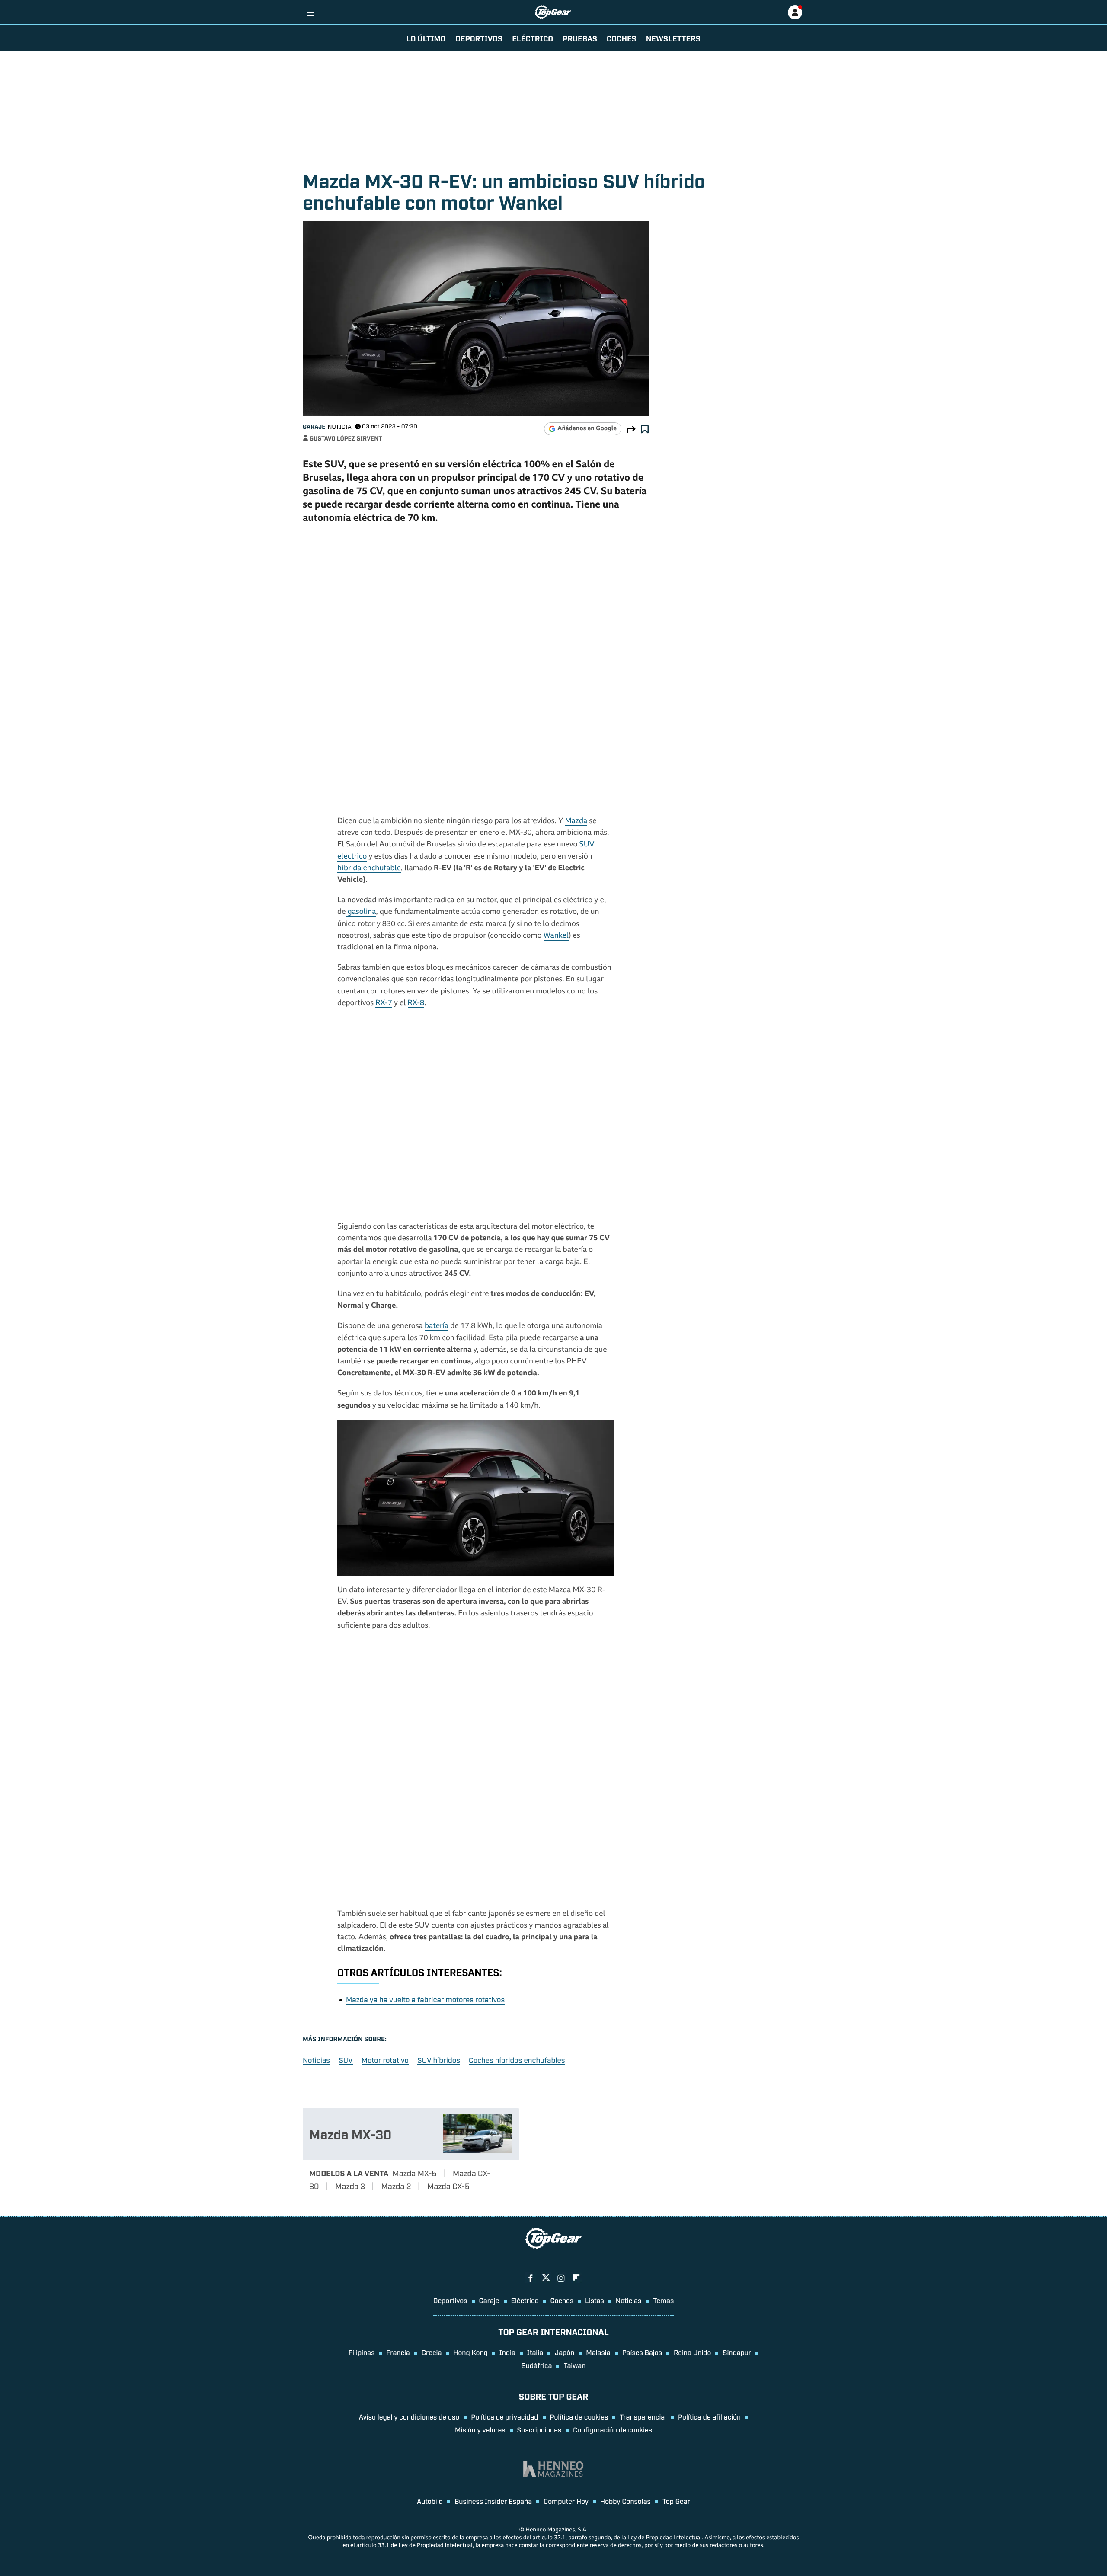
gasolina (361, 912)
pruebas (580, 38)
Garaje (314, 426)
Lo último (426, 38)
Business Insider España (493, 2501)
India (507, 2352)
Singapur (737, 2352)
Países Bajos (642, 2352)
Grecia (432, 2352)
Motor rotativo (385, 2060)
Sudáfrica (537, 2365)
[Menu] (310, 12)
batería (437, 1326)
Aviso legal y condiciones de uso (409, 2416)
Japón (565, 2352)
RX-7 (384, 1004)
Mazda (576, 822)
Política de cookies (579, 2416)
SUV (346, 2060)
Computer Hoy (566, 2501)
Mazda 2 (396, 2186)
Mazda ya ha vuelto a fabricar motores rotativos (425, 1999)
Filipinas (362, 2352)
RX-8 (416, 1004)
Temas (663, 2300)
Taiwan (574, 2365)
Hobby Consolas (625, 2501)
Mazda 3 (350, 2186)
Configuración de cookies (613, 2429)
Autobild (430, 2501)
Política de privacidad (504, 2416)
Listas (595, 2300)
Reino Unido (692, 2352)
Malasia (598, 2352)
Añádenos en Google (587, 429)
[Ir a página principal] (553, 12)
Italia (535, 2352)
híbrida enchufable (369, 869)
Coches (622, 38)
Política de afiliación (709, 2416)
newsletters (673, 38)
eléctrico (533, 38)
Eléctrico (525, 2300)
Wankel (556, 936)
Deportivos (479, 38)
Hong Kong (470, 2352)
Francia (398, 2352)
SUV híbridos (439, 2060)
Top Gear (676, 2501)
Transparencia (643, 2416)
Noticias (316, 2060)
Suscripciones (539, 2429)
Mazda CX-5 (448, 2186)
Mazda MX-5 (415, 2173)
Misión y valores (480, 2429)
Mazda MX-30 (350, 2134)
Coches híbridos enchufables (517, 2060)
